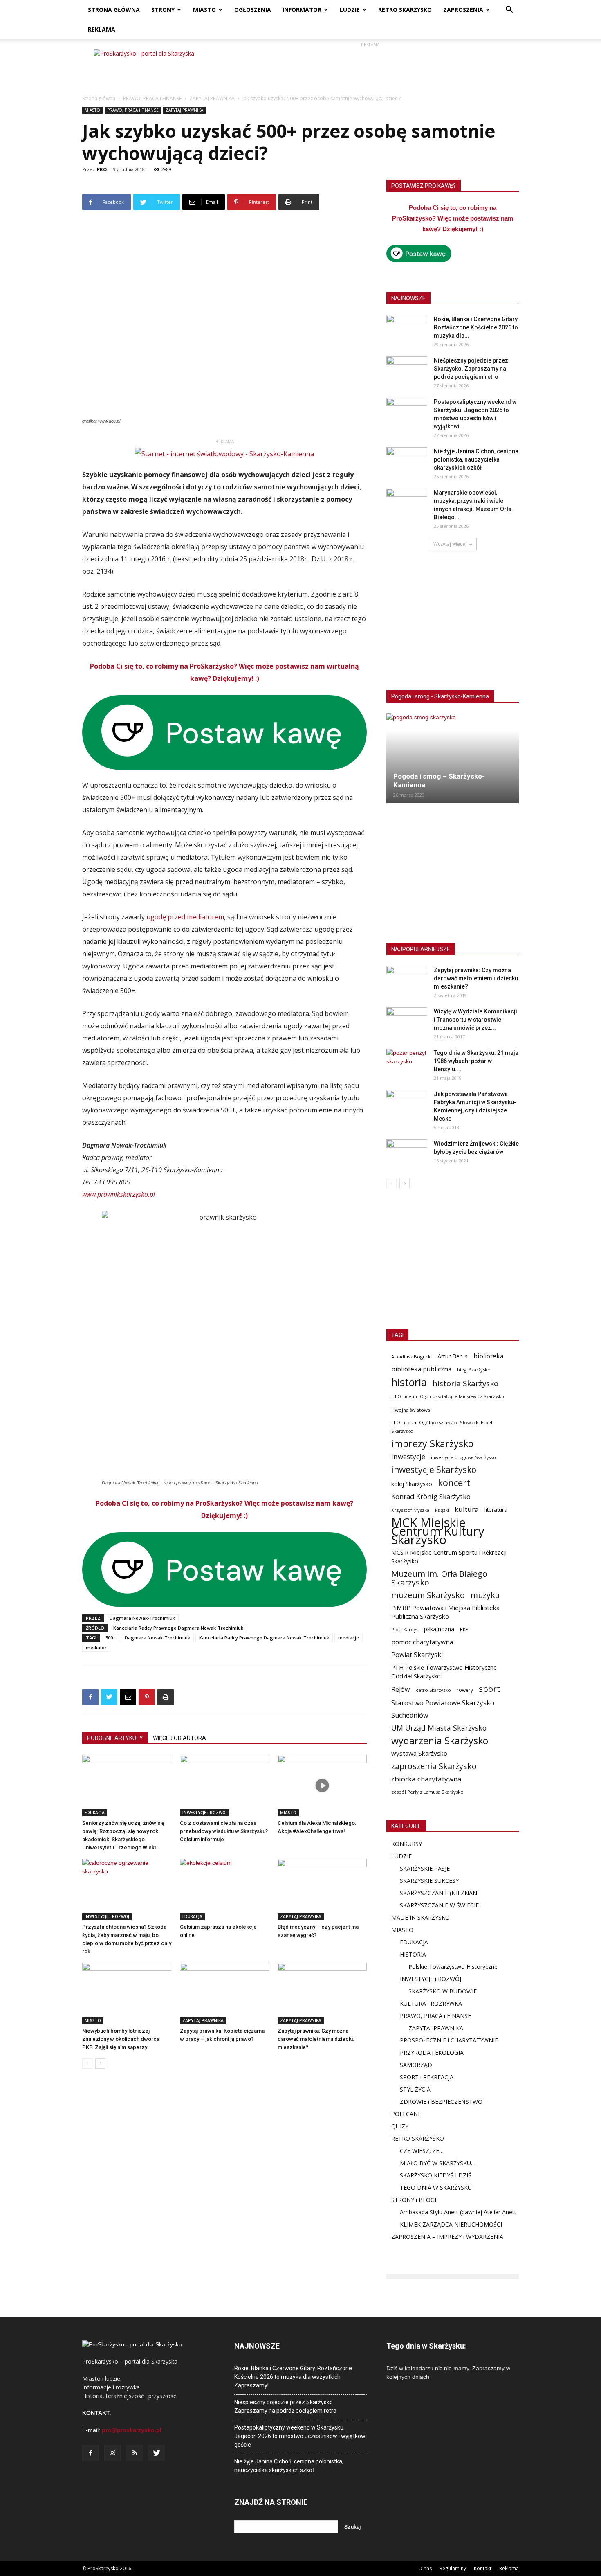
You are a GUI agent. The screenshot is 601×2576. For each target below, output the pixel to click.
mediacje (349, 1638)
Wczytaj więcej (450, 544)
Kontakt (483, 2568)
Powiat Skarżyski (417, 1655)
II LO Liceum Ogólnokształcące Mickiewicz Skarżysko (448, 1396)
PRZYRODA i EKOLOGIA (432, 2052)
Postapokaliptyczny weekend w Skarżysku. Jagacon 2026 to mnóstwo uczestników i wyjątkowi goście (300, 2436)
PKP (464, 1629)
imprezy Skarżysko (432, 1444)
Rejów (400, 1690)
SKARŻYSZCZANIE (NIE (430, 1893)
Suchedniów (410, 1715)
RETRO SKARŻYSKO (405, 10)
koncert (454, 1483)
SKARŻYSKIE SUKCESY (429, 1881)
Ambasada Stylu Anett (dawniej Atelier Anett (458, 2212)
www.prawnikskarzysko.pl (119, 1194)
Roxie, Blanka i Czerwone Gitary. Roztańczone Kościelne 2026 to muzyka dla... (476, 327)
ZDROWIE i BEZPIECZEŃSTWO (441, 2102)
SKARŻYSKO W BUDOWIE (443, 1991)
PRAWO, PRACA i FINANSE (152, 98)
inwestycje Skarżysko (434, 1470)
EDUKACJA (95, 1813)
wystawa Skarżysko (419, 1753)
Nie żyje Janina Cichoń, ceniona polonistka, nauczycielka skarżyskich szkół (476, 459)
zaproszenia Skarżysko (434, 1766)
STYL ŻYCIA (415, 2089)
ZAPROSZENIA (463, 10)
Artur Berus (453, 1356)
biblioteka (488, 1356)
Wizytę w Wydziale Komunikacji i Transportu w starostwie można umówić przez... (475, 1020)
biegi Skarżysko (474, 1370)
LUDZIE (350, 10)
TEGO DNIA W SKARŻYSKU (436, 2188)
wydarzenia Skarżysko (440, 1741)
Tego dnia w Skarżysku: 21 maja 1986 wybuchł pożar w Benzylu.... (476, 1061)
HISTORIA (413, 1954)
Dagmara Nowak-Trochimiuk (142, 1618)
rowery (465, 1690)
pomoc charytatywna (422, 1642)
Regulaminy (453, 2568)
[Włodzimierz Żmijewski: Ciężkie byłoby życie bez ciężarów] (407, 1154)
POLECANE (406, 2114)
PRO (102, 169)
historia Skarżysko (465, 1383)
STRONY (163, 10)
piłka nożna (439, 1629)
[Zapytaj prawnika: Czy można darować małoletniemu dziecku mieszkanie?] (322, 1993)
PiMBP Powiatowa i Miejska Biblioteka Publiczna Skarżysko (445, 1612)
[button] (509, 10)
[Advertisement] (370, 68)
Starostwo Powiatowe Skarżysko (443, 1703)
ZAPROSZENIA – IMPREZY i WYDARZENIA (447, 2237)
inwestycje (408, 1456)
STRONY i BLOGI (414, 2200)
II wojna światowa (411, 1410)
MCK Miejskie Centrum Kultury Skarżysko (438, 1531)
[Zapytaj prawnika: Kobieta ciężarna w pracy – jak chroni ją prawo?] (224, 1993)
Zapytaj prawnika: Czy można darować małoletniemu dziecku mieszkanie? (316, 2039)
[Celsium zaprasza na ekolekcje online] (224, 1889)
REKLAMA (102, 29)
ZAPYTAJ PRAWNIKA (212, 98)
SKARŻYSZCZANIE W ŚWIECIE (439, 1905)
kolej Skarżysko (412, 1484)
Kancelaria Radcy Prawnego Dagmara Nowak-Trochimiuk (178, 1628)
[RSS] (135, 2453)
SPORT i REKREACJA (427, 2077)
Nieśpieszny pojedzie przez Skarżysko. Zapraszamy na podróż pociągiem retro (471, 369)
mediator (96, 1647)
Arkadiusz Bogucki (412, 1357)
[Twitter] (157, 2453)
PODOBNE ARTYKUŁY (115, 1738)
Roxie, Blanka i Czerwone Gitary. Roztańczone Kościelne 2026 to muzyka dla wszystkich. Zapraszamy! (293, 2377)
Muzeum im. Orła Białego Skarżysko (439, 1578)
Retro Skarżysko (433, 1690)
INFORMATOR (302, 10)
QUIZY (400, 2126)
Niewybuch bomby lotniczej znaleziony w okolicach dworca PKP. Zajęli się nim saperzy (121, 2039)
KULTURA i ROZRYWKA (431, 2003)
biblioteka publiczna (421, 1369)
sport (490, 1689)
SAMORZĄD (416, 2065)
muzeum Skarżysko (428, 1595)
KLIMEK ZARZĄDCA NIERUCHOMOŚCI (451, 2224)
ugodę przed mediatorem (185, 917)
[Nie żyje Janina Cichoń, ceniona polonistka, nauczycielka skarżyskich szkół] (407, 462)
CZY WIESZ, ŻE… (422, 2151)
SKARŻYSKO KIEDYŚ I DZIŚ (436, 2175)
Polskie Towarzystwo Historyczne (453, 1967)
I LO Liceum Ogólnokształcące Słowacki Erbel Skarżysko (442, 1427)
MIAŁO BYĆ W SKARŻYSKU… (438, 2163)
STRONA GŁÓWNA (114, 10)
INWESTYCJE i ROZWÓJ (205, 1813)
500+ (111, 1638)
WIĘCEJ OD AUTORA (179, 1738)
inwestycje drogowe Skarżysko (463, 1457)
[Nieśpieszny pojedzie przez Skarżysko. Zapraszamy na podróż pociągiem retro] (407, 371)
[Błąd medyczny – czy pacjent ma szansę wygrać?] (322, 1889)
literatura (496, 1510)
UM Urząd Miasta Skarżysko (439, 1728)
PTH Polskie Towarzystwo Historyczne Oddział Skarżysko (444, 1672)
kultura (467, 1509)
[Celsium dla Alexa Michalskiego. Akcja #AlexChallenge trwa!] (322, 1786)
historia (409, 1382)
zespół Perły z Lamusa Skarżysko (427, 1792)
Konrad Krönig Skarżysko (431, 1496)
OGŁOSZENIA (253, 10)
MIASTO (204, 10)
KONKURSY (407, 1844)
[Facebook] (90, 2453)
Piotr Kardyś (405, 1629)
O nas (425, 2568)
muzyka (485, 1595)
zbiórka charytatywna (426, 1779)
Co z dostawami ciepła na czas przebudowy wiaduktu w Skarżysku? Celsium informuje (224, 1831)
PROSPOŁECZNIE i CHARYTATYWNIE (449, 2040)
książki (442, 1510)
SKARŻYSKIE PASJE (425, 1868)
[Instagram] (112, 2453)
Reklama (509, 2568)
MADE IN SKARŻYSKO (420, 1917)
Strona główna (99, 98)
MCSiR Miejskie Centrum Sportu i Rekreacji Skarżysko (449, 1557)
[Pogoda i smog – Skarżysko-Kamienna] (453, 758)
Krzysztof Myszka (410, 1510)
